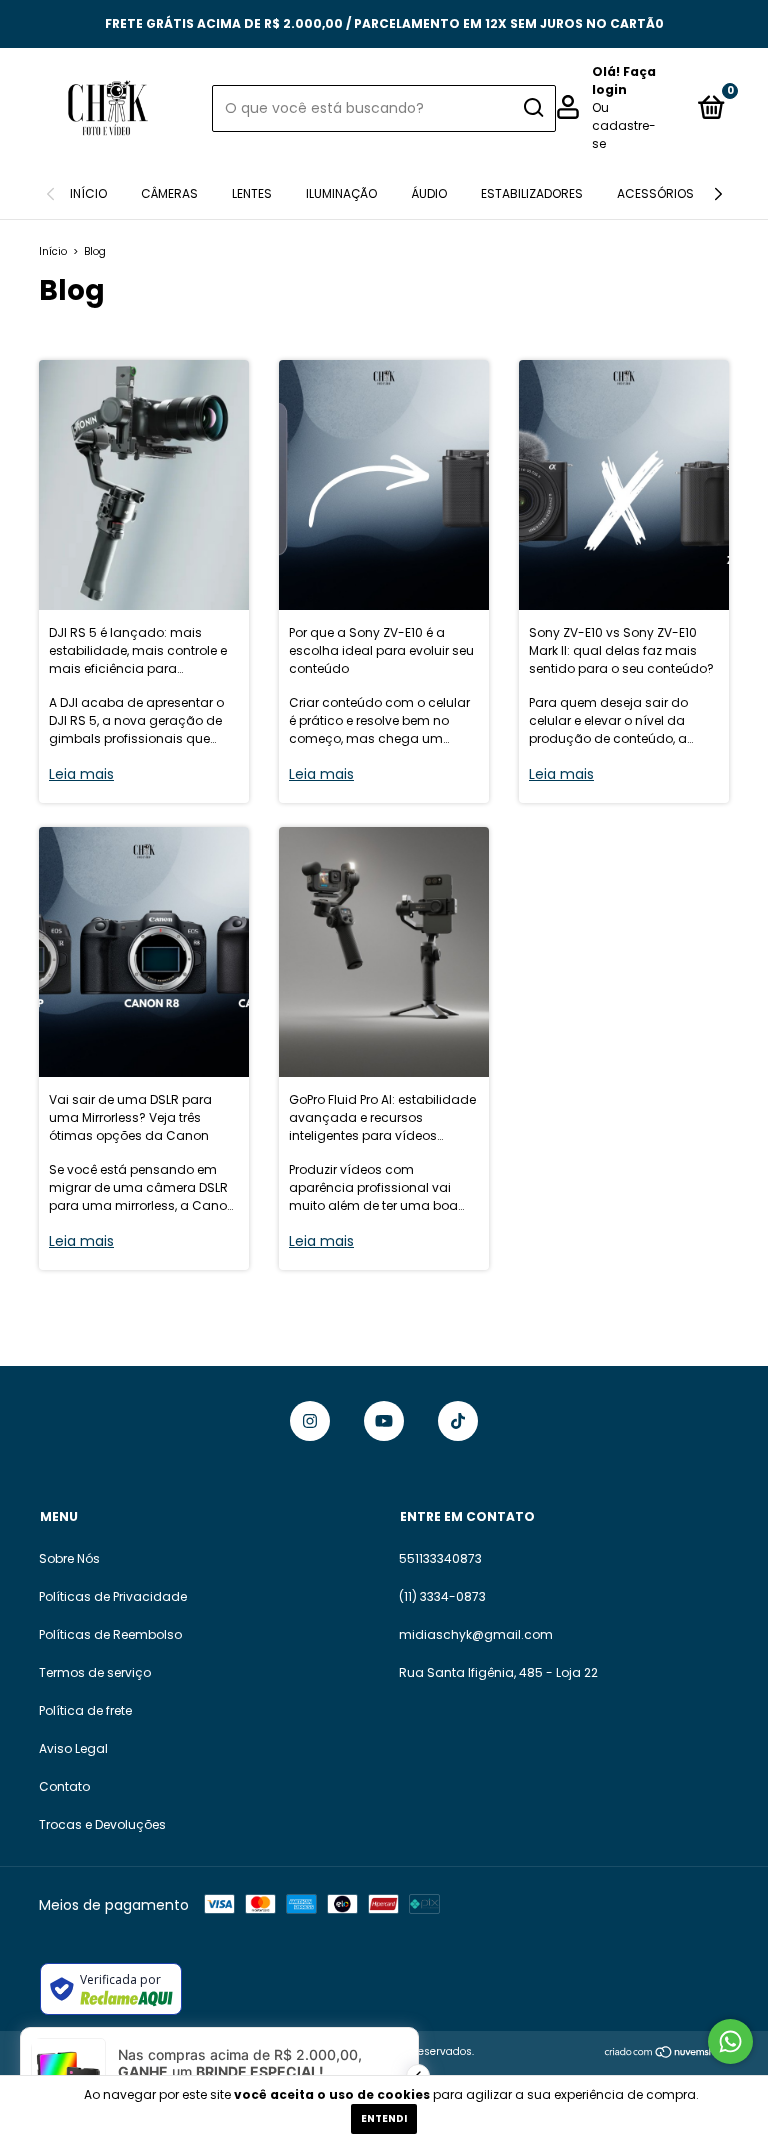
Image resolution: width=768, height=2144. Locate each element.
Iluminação (341, 193)
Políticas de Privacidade (113, 1596)
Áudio (429, 193)
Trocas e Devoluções (102, 1824)
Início (88, 193)
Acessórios (655, 193)
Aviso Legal (73, 1748)
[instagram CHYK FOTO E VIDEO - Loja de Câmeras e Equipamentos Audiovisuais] (310, 1421)
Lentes (252, 193)
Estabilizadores (532, 193)
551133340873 (440, 1558)
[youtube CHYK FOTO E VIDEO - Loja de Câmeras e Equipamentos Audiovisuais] (384, 1421)
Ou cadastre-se (624, 125)
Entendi (384, 2118)
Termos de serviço (95, 1672)
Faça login (624, 80)
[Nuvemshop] (666, 2054)
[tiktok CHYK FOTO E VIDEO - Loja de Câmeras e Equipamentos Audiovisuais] (458, 1421)
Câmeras (169, 193)
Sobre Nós (69, 1558)
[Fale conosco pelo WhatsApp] (730, 2041)
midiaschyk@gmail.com (476, 1634)
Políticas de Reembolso (110, 1634)
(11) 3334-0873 (442, 1596)
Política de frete (85, 1710)
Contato (64, 1786)
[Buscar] (532, 108)
